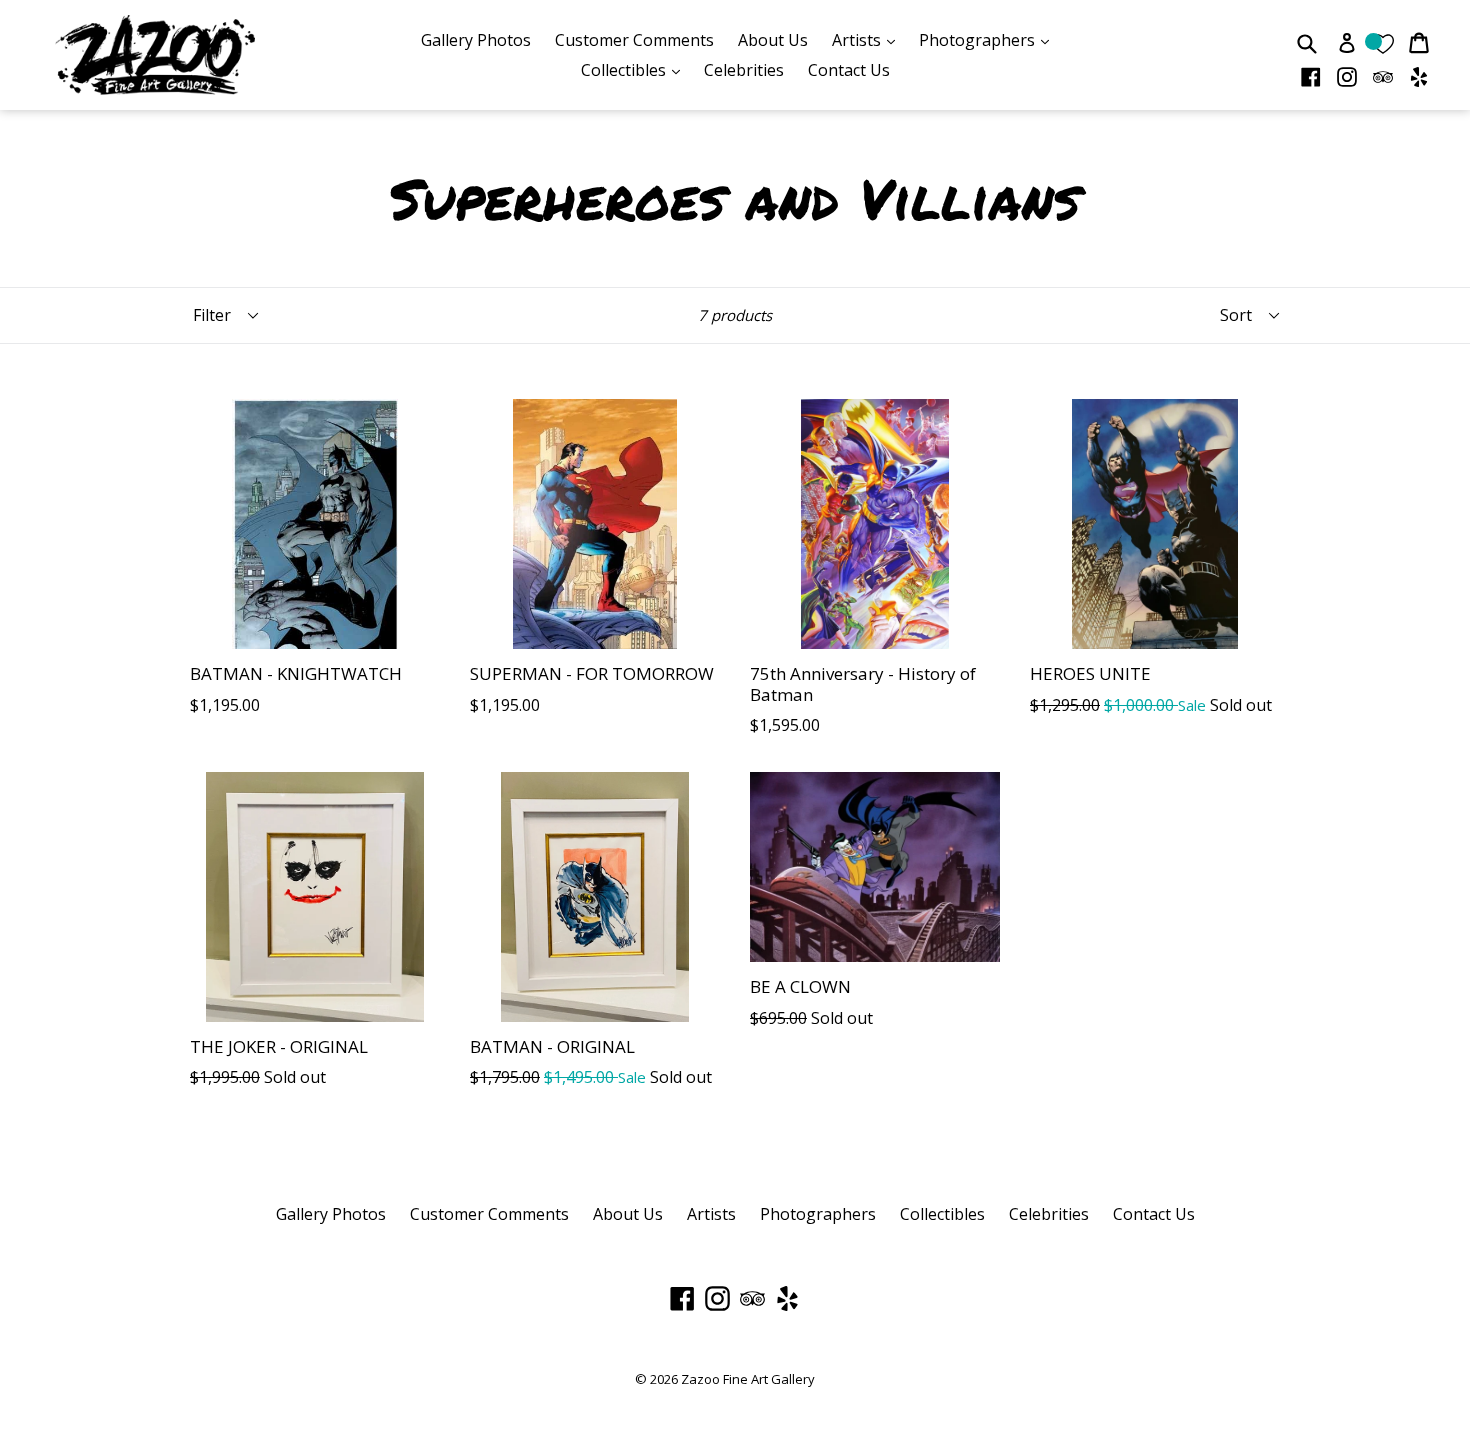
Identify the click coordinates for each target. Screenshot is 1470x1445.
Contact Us (849, 70)
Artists (868, 39)
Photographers (989, 39)
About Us (773, 40)
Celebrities (744, 70)
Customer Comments (634, 40)
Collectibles (635, 69)
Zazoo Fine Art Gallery (748, 1379)
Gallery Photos (476, 40)
